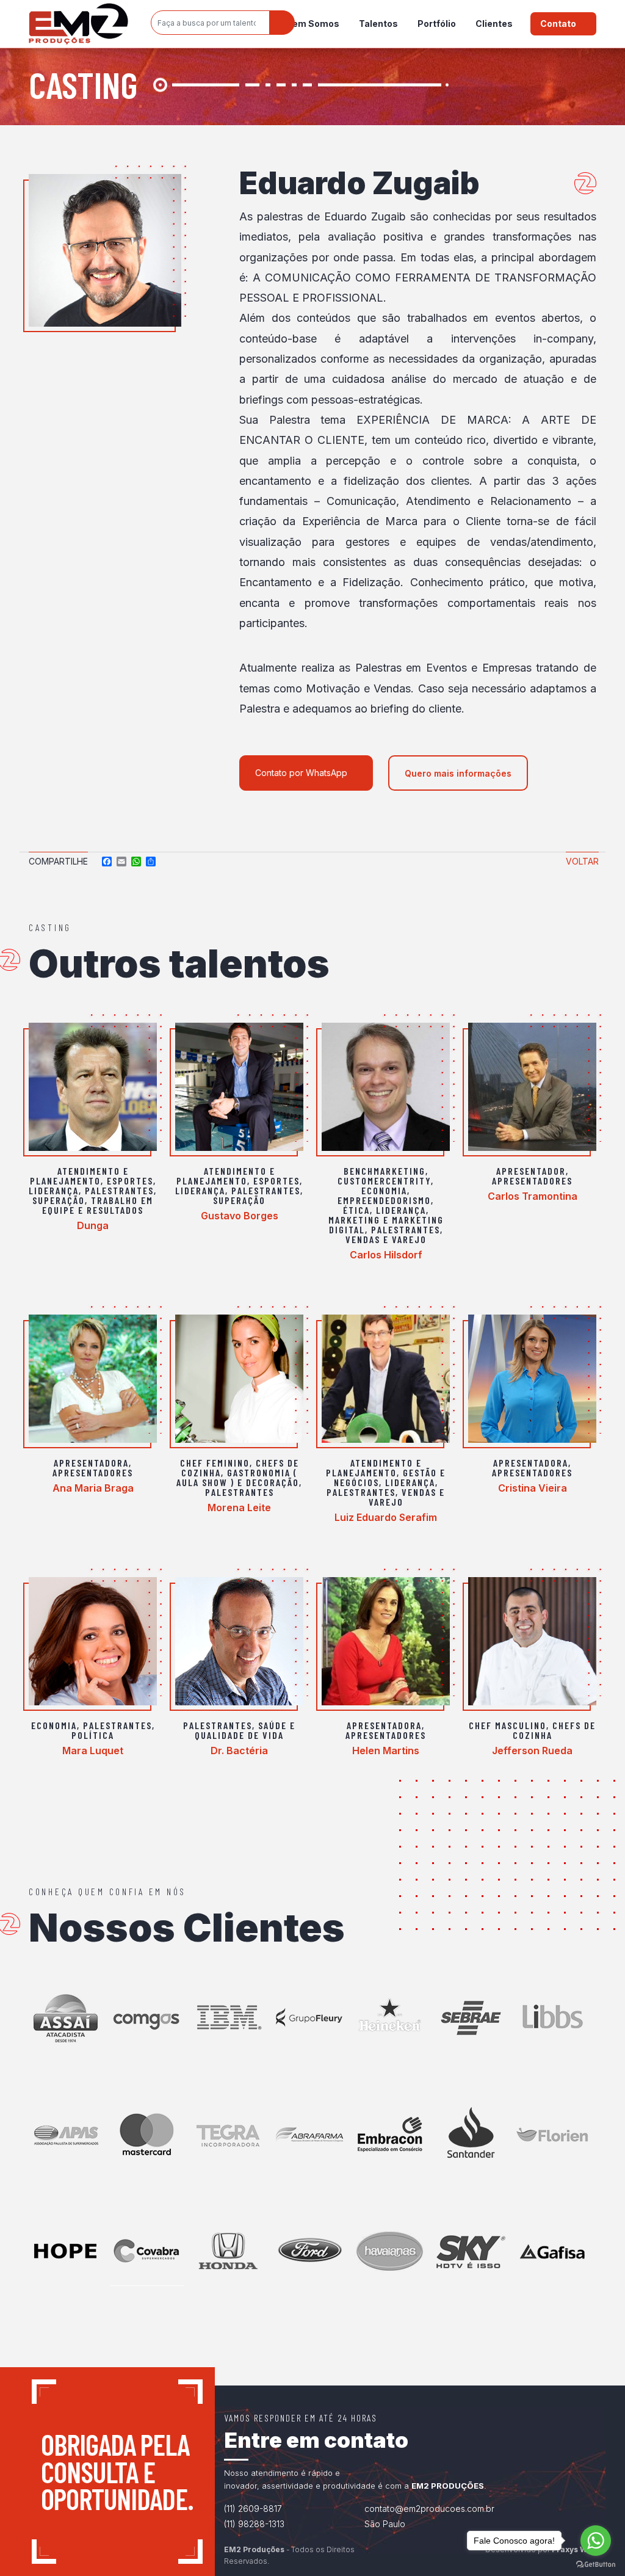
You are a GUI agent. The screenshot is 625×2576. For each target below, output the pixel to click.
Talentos (378, 24)
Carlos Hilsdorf (386, 1255)
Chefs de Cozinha (555, 1730)
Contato (558, 24)
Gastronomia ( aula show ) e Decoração (238, 1477)
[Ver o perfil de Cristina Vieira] (532, 1379)
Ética (356, 1210)
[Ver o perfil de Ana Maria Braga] (93, 1379)
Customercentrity (384, 1181)
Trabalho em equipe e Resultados (98, 1205)
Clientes (494, 24)
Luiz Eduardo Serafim (386, 1517)
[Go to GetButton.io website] (596, 2564)
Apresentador (531, 1171)
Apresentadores (532, 1181)
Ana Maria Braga (93, 1488)
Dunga (93, 1225)
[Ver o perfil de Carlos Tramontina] (532, 1087)
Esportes (130, 1181)
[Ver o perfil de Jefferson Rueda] (532, 1641)
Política (93, 1735)
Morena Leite (239, 1508)
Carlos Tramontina (533, 1196)
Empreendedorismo (384, 1200)
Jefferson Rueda (532, 1751)
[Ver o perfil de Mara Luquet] (93, 1641)
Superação (59, 1200)
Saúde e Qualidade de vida (245, 1730)
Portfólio (437, 24)
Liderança (54, 1190)
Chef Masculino (508, 1725)
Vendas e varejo (386, 1239)
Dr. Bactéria (239, 1751)
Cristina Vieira (533, 1488)
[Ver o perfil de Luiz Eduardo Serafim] (386, 1379)
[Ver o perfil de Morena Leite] (239, 1379)
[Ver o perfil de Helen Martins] (386, 1641)
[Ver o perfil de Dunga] (93, 1087)
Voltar (582, 861)
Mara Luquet (93, 1751)
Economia (384, 1190)
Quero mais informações (458, 773)
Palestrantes (119, 1190)
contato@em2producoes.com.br (429, 2509)
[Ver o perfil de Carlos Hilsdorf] (386, 1087)
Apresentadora (91, 1463)
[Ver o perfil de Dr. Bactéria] (239, 1641)
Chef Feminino (215, 1463)
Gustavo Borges (240, 1216)
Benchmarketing (385, 1171)
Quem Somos (310, 24)
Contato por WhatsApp (301, 773)
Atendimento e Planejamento (79, 1176)
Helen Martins (386, 1751)
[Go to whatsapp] (596, 2541)
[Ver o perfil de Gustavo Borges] (239, 1087)
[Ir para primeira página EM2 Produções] (78, 24)
